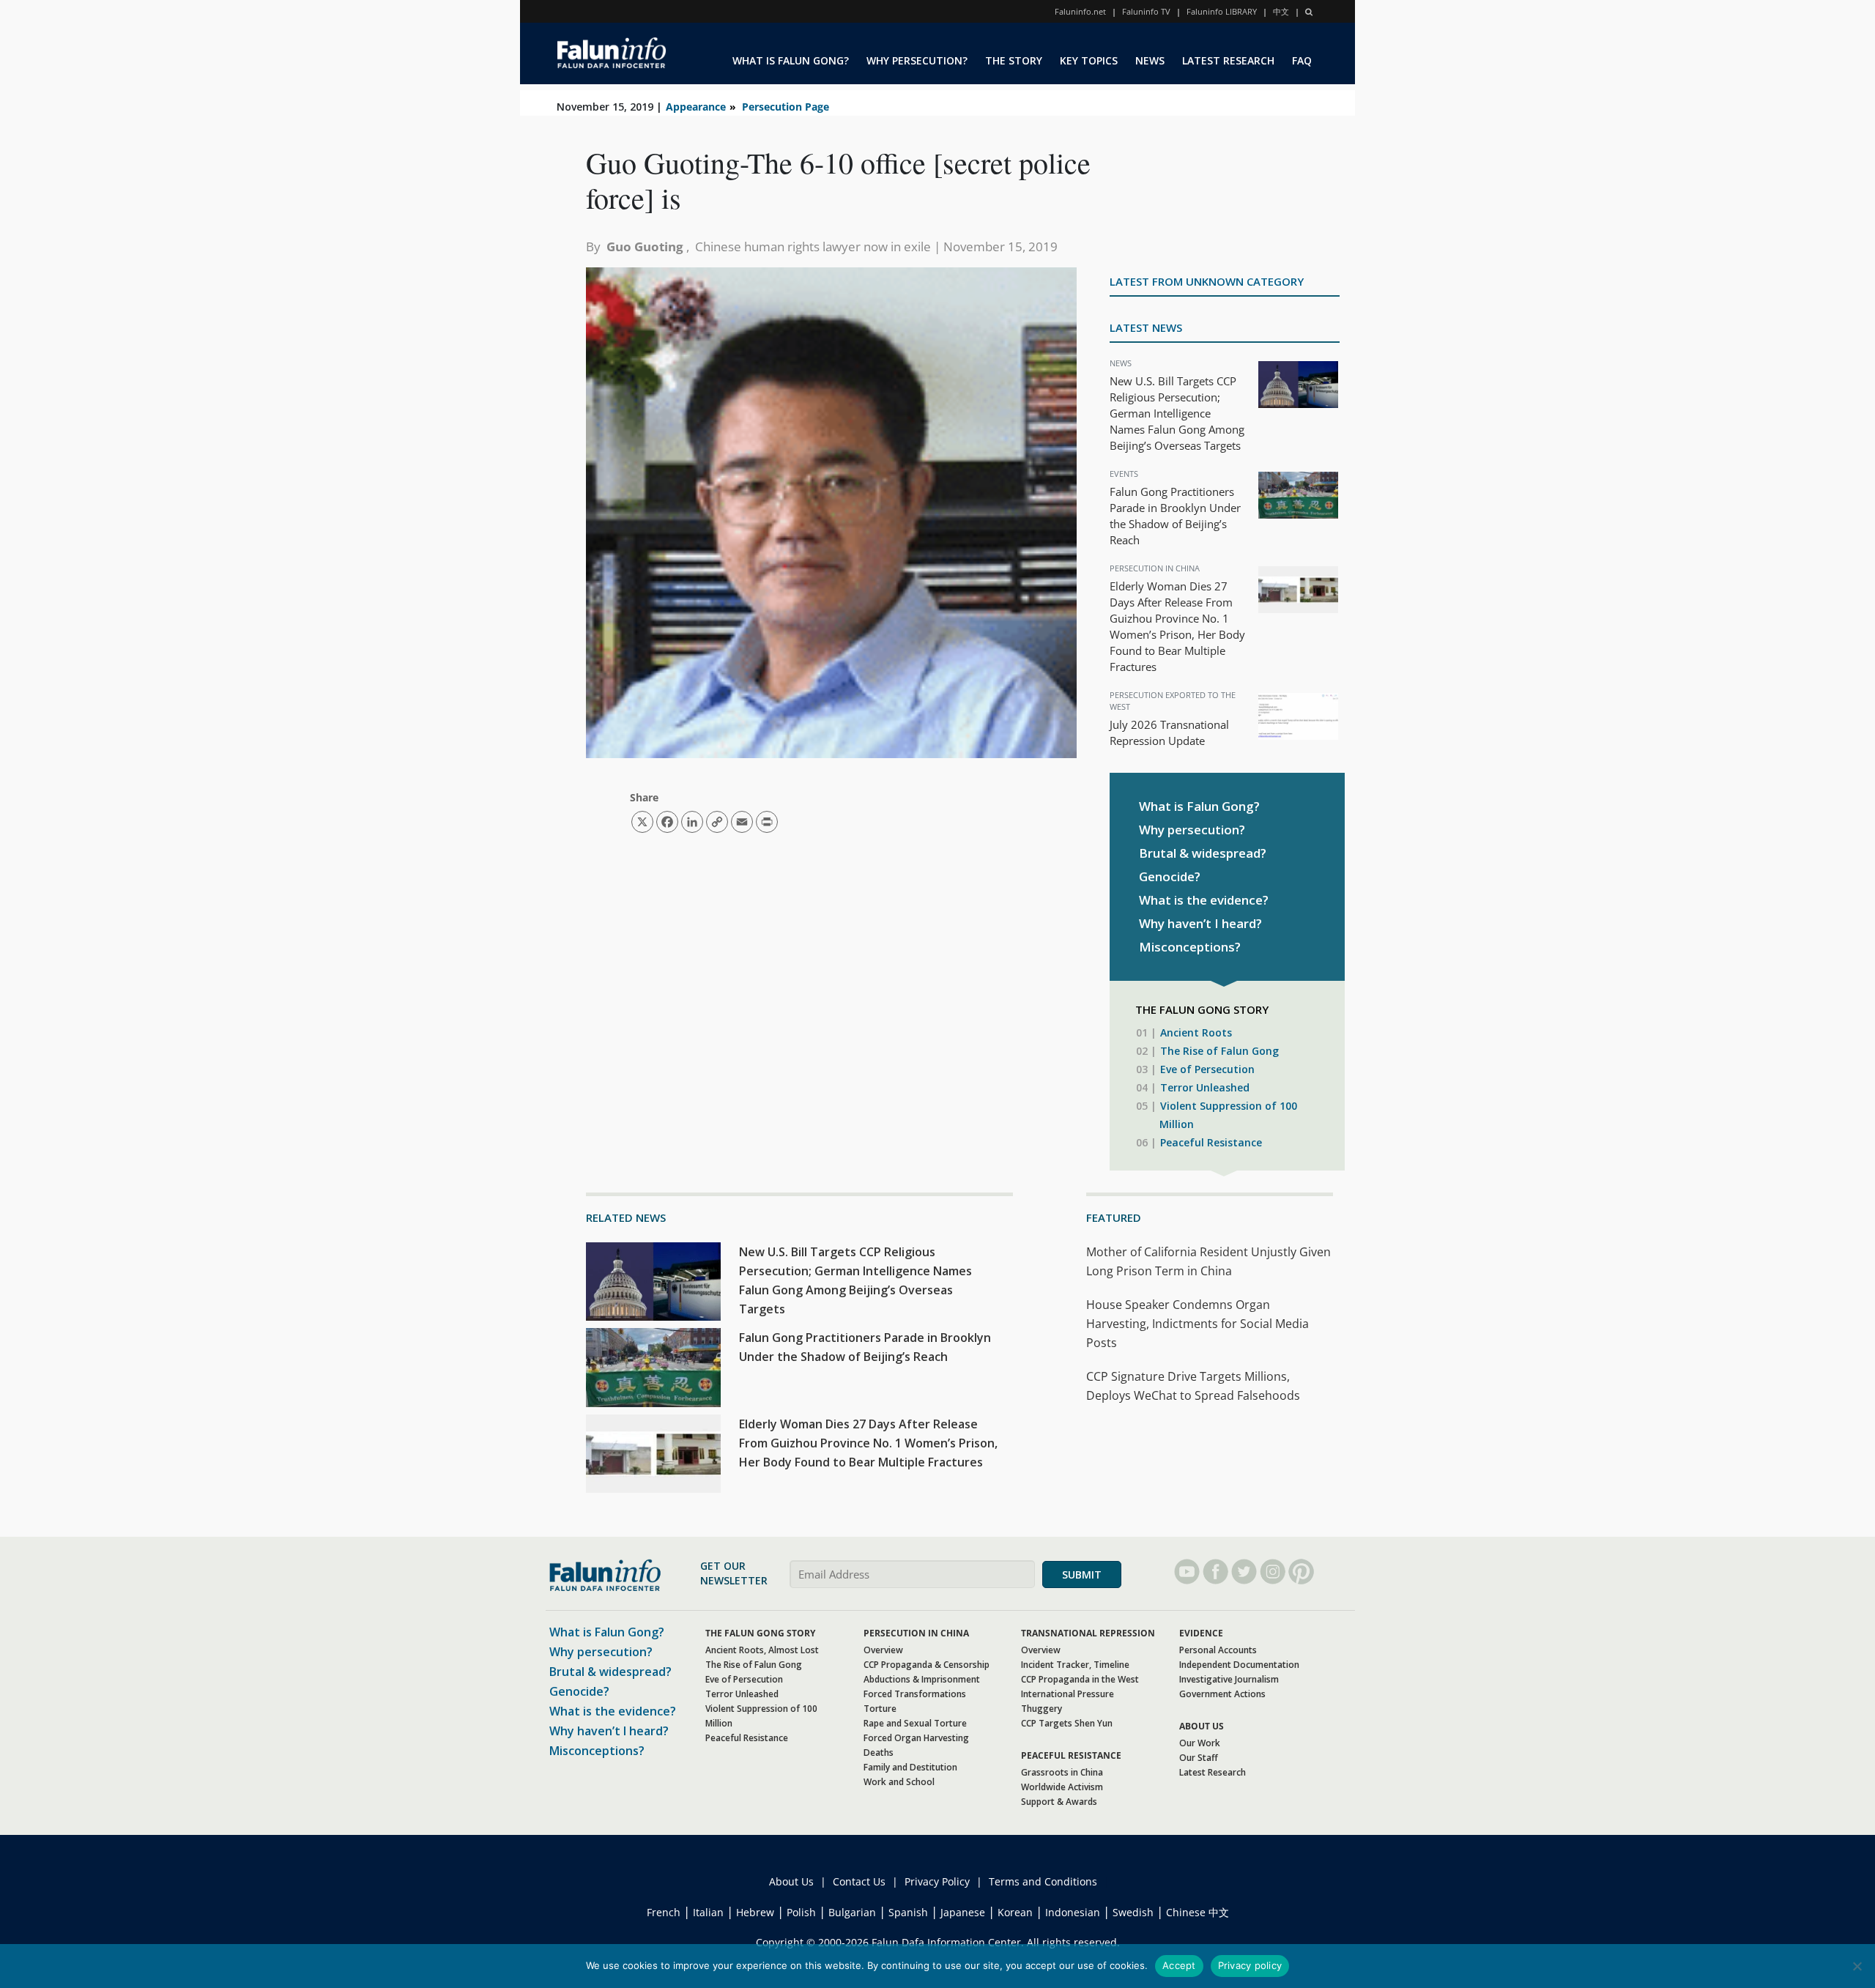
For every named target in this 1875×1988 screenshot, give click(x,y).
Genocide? (1170, 876)
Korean (1015, 1912)
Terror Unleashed (1205, 1087)
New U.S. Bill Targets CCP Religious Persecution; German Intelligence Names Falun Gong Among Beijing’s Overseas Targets (1177, 413)
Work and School (899, 1782)
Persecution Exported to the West (1173, 701)
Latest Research (1213, 1772)
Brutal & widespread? (1203, 853)
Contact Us (859, 1881)
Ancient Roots (1196, 1032)
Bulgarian (852, 1912)
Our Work (1200, 1743)
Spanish (908, 1912)
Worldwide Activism (1062, 1787)
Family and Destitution (910, 1767)
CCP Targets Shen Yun (1067, 1723)
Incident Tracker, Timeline (1075, 1665)
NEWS (1150, 60)
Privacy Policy (937, 1881)
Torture (880, 1709)
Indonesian (1073, 1912)
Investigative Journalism (1229, 1679)
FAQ (1302, 60)
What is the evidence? (1204, 900)
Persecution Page (786, 107)
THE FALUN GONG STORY (760, 1633)
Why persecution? (1192, 830)
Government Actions (1222, 1694)
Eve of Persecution (1207, 1069)
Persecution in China (1155, 568)
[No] (1857, 1966)
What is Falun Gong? (1199, 806)
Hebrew (755, 1912)
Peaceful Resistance (1211, 1142)
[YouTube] (1187, 1572)
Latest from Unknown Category (1207, 281)
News (1121, 363)
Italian (708, 1912)
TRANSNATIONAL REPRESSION (1088, 1633)
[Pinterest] (1301, 1572)
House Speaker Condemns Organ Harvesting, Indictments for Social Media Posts (1198, 1324)
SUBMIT (1082, 1575)
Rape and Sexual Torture (915, 1723)
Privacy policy (1250, 1965)
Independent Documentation (1239, 1665)
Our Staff (1199, 1758)
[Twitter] (1244, 1572)
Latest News (1146, 327)
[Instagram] (1273, 1572)
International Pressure (1068, 1694)
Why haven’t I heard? (1200, 923)
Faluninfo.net (1080, 11)
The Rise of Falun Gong (1219, 1051)
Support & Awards (1059, 1802)
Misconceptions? (1190, 947)
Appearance (696, 107)
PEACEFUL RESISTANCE (1071, 1755)
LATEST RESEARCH (1228, 60)
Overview (883, 1650)
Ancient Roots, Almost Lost (762, 1650)
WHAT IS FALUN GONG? (791, 60)
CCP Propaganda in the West (1080, 1679)
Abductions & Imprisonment (922, 1679)
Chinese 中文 (1198, 1912)
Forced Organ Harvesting (916, 1738)
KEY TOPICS (1089, 60)
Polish (801, 1912)
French (664, 1912)
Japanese (963, 1912)
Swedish (1133, 1912)
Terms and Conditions (1043, 1881)
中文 (1281, 11)
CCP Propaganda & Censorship (927, 1665)
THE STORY (1014, 60)
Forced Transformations (915, 1694)
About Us (791, 1881)
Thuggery (1042, 1709)
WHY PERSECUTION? (917, 60)
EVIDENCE (1201, 1633)
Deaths (879, 1753)
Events (1124, 474)
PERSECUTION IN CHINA (916, 1633)
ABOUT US (1202, 1726)
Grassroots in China (1062, 1772)
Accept (1179, 1965)
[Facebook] (1215, 1572)
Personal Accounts (1218, 1650)
